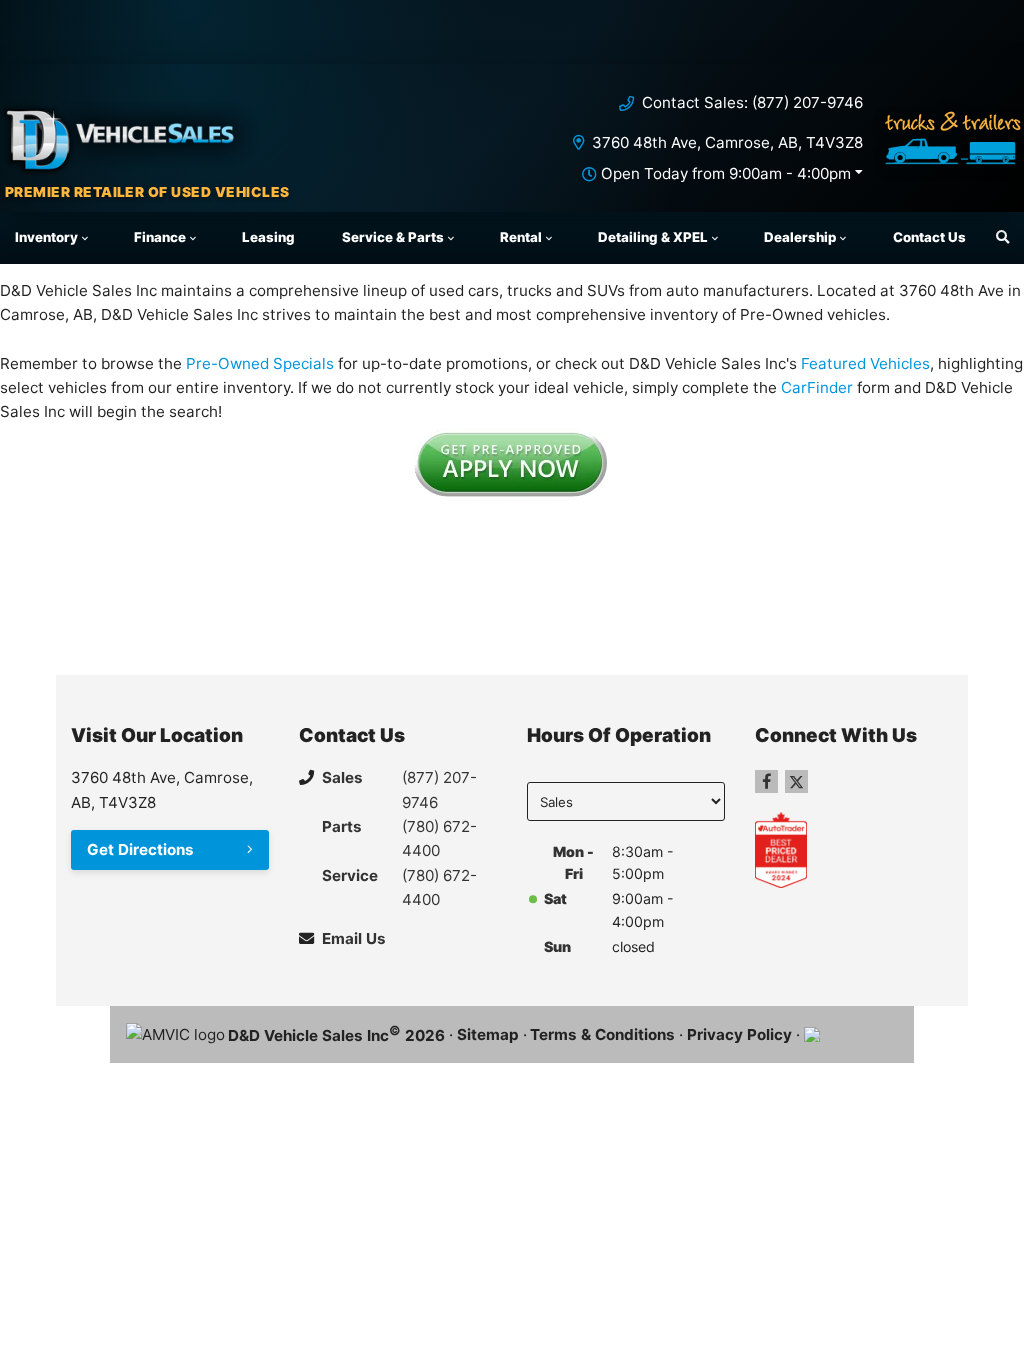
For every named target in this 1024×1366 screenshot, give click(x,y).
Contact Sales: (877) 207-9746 (752, 102)
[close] (990, 17)
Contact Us (929, 237)
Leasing (268, 237)
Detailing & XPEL (653, 237)
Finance (160, 237)
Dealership (800, 237)
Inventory (46, 237)
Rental (521, 237)
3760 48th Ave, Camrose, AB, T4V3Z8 (727, 142)
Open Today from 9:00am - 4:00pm (726, 173)
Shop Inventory (306, 43)
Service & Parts (393, 237)
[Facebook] (766, 781)
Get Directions (140, 849)
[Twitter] (796, 781)
